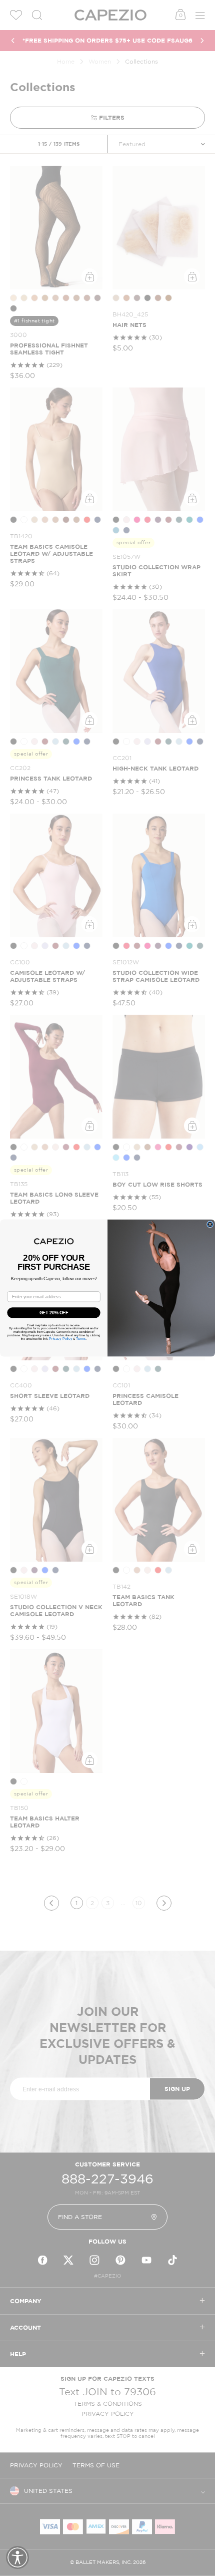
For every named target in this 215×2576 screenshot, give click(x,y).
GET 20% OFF (54, 1313)
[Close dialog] (210, 1224)
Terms (81, 1339)
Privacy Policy (60, 1339)
